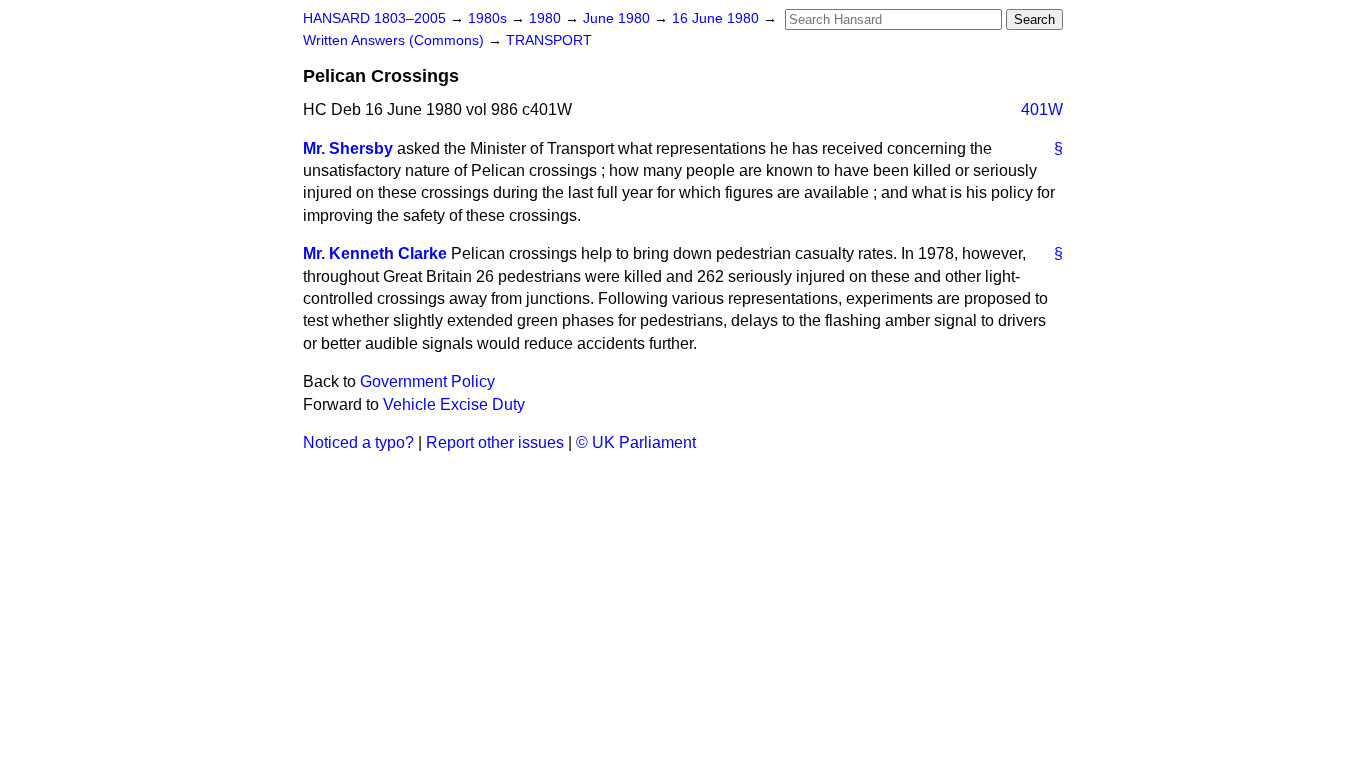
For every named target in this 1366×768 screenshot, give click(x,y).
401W (1042, 109)
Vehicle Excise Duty (454, 404)
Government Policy (427, 381)
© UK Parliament (636, 442)
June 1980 (618, 18)
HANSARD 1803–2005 (374, 18)
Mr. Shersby (348, 148)
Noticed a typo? (358, 442)
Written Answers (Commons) (395, 40)
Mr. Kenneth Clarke (375, 253)
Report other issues (495, 442)
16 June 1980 (717, 18)
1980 (547, 18)
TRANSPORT (549, 40)
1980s (489, 18)
